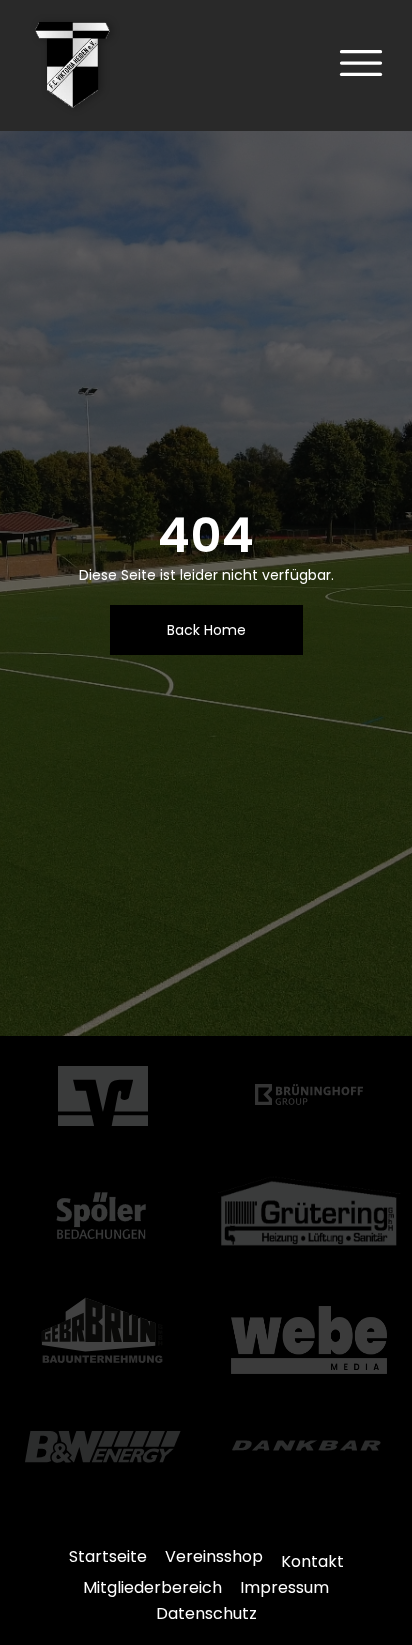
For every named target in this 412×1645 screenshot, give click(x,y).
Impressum (284, 1587)
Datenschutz (206, 1613)
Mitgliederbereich (152, 1587)
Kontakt (312, 1561)
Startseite (108, 1556)
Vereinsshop (214, 1556)
